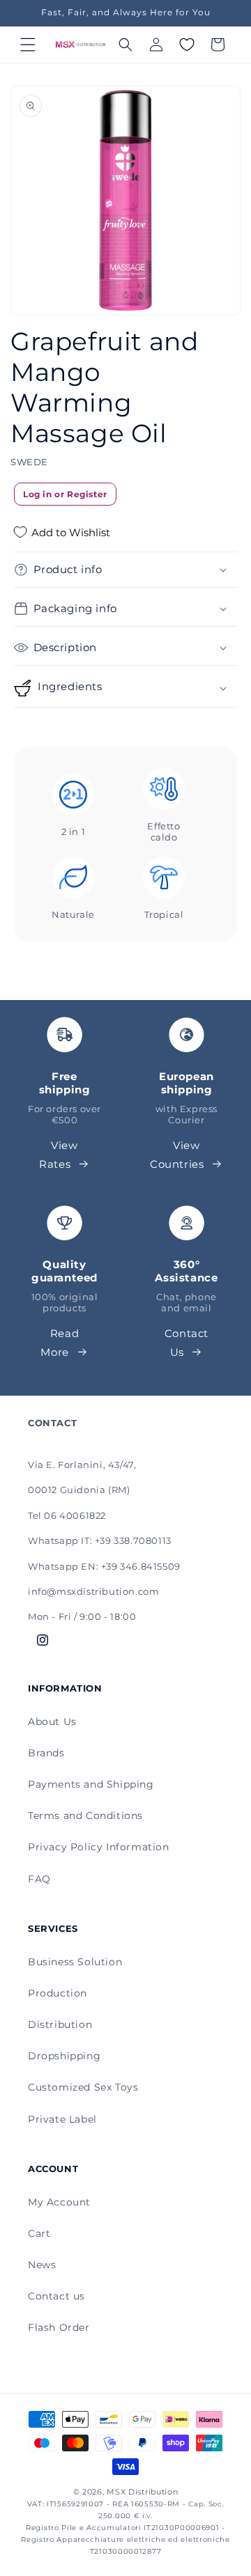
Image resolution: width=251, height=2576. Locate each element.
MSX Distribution (142, 2492)
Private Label (62, 2119)
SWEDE (29, 462)
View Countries (177, 1155)
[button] (28, 45)
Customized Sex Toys (83, 2087)
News (42, 2265)
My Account (59, 2202)
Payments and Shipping (91, 1784)
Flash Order (59, 2327)
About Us (52, 1722)
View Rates (59, 1155)
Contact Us (187, 1343)
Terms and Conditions (85, 1816)
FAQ (39, 1879)
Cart (39, 2233)
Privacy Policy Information (99, 1847)
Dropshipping (64, 2056)
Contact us (56, 2296)
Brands (46, 1753)
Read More (60, 1343)
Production (58, 1993)
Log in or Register (65, 494)
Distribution (60, 2024)
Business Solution (75, 1962)
